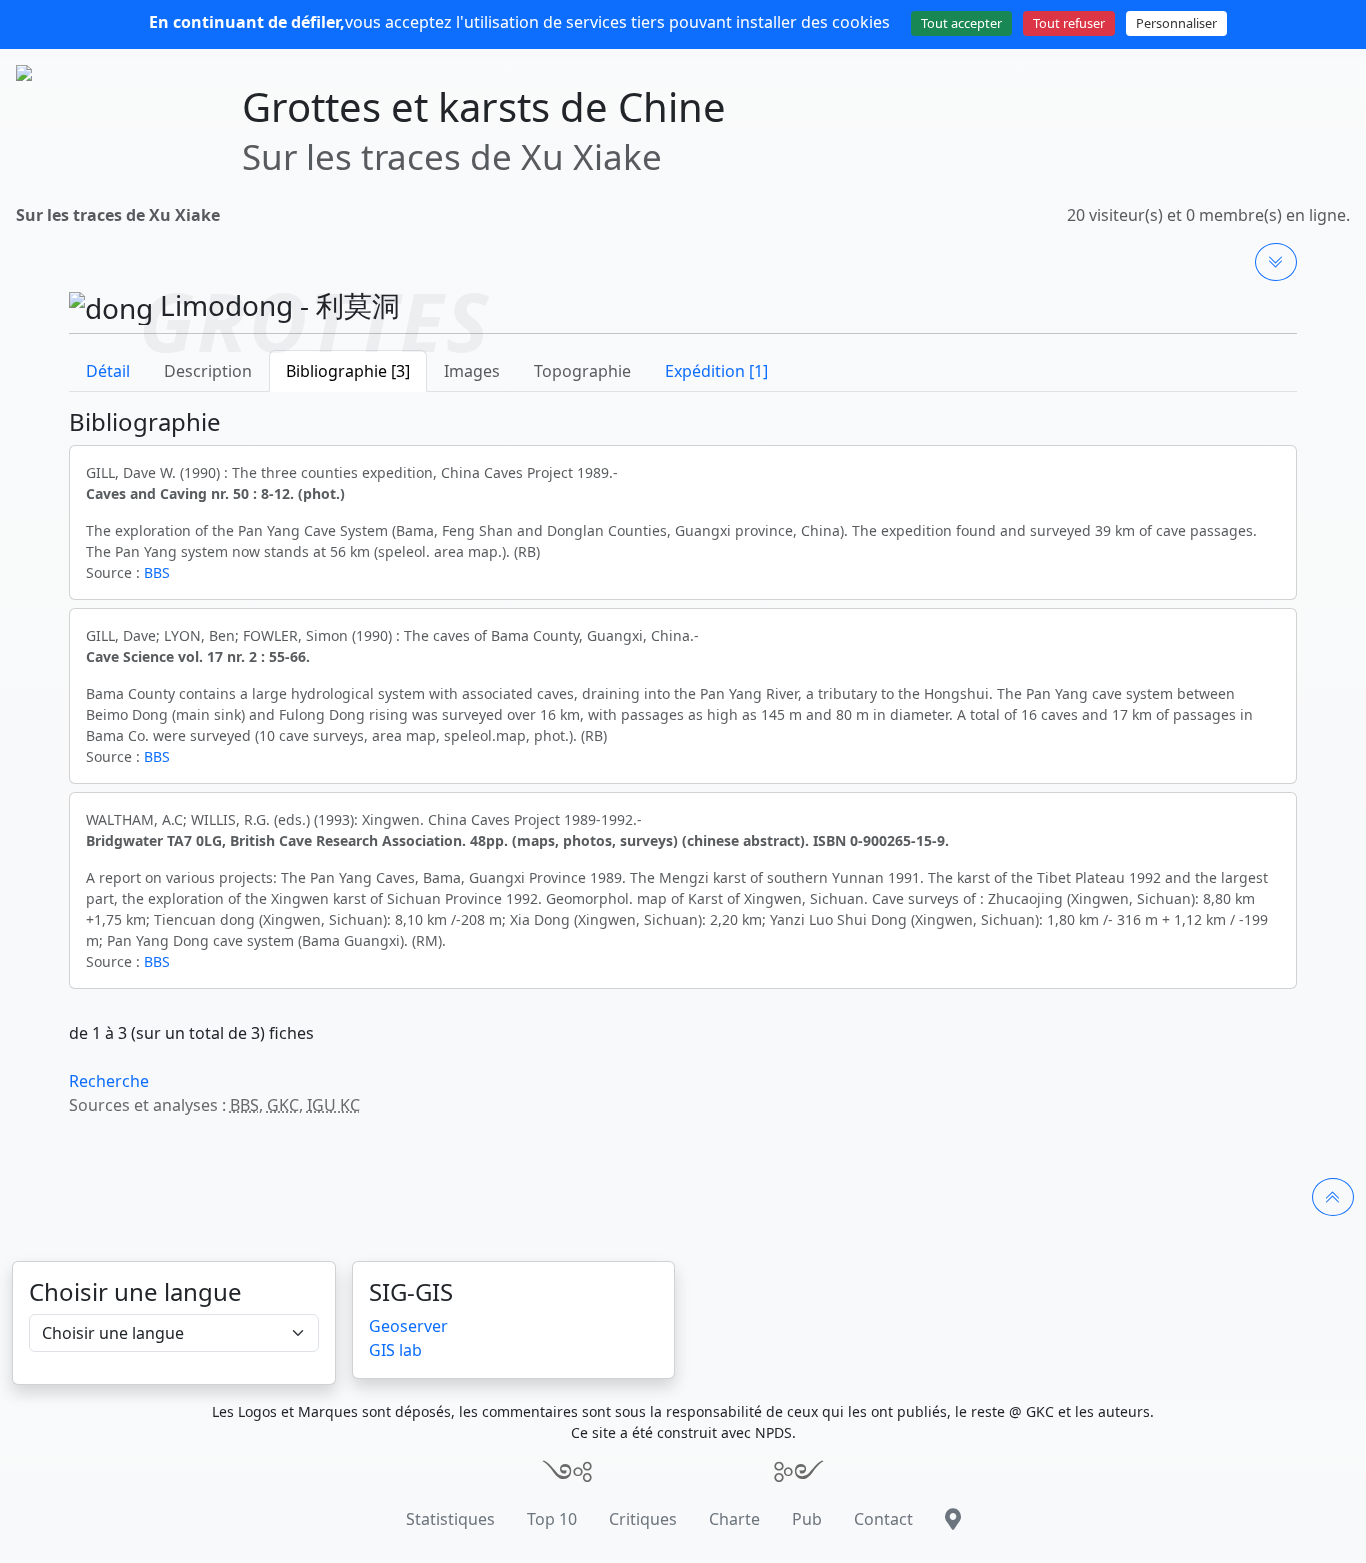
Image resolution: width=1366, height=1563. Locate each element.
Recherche (109, 1081)
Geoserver (408, 1326)
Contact (883, 1519)
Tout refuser (1069, 23)
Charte (734, 1519)
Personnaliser (1176, 23)
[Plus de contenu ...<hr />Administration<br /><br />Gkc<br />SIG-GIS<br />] (1276, 262)
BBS (157, 572)
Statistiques (450, 1519)
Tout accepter (961, 23)
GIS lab (395, 1350)
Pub (807, 1519)
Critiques (643, 1519)
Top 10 (552, 1519)
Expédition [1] (716, 371)
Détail (108, 371)
